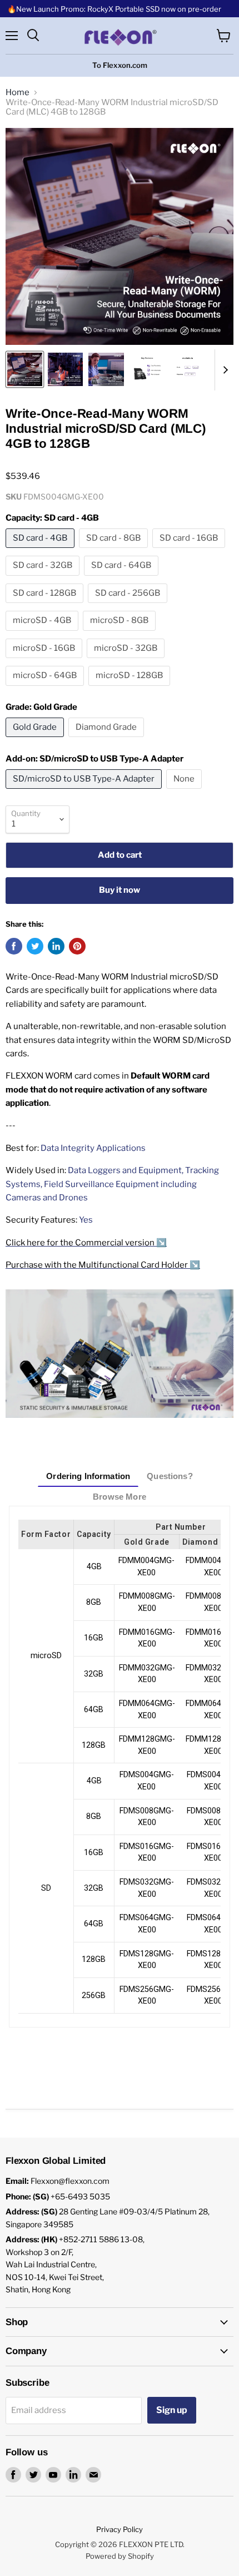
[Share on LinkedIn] (56, 946)
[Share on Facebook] (14, 946)
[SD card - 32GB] (44, 579)
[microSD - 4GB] (43, 634)
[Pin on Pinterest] (77, 946)
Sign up (172, 2410)
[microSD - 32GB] (127, 661)
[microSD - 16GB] (45, 661)
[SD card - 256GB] (129, 606)
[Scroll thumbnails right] (223, 370)
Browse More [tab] (120, 1497)
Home (18, 93)
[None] (185, 792)
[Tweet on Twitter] (35, 946)
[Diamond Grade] (108, 740)
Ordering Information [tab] (88, 1476)
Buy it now (120, 890)
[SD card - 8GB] (115, 551)
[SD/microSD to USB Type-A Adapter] (85, 792)
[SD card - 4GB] (41, 551)
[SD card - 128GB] (46, 606)
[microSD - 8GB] (121, 634)
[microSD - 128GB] (131, 689)
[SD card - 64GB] (123, 579)
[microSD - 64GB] (46, 689)
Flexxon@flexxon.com (70, 2181)
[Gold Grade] (36, 740)
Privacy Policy (120, 2529)
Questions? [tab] (170, 1476)
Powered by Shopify (120, 2556)
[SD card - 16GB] (190, 551)
